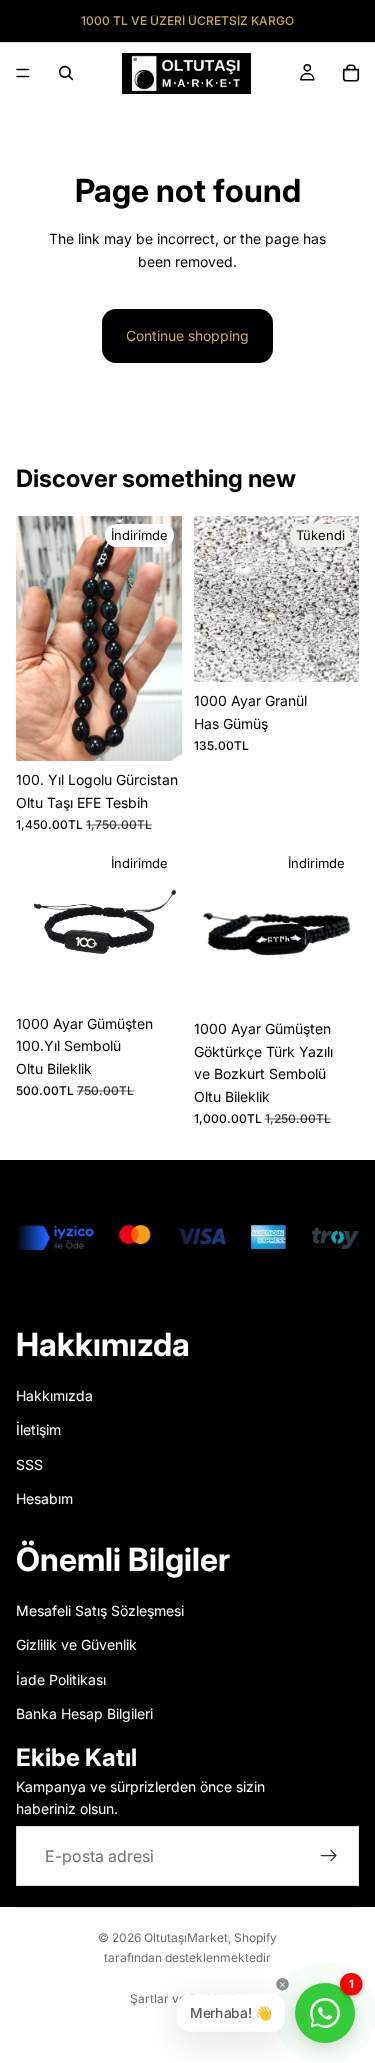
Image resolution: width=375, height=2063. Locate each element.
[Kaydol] (329, 1856)
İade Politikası (61, 1679)
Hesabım (44, 1498)
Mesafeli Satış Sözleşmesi (100, 1610)
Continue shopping (187, 335)
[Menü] (23, 73)
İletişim (38, 1429)
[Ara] (66, 73)
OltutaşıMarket (186, 1937)
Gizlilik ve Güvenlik (76, 1644)
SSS (29, 1464)
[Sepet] (351, 73)
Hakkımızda (54, 1395)
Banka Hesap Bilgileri (84, 1713)
